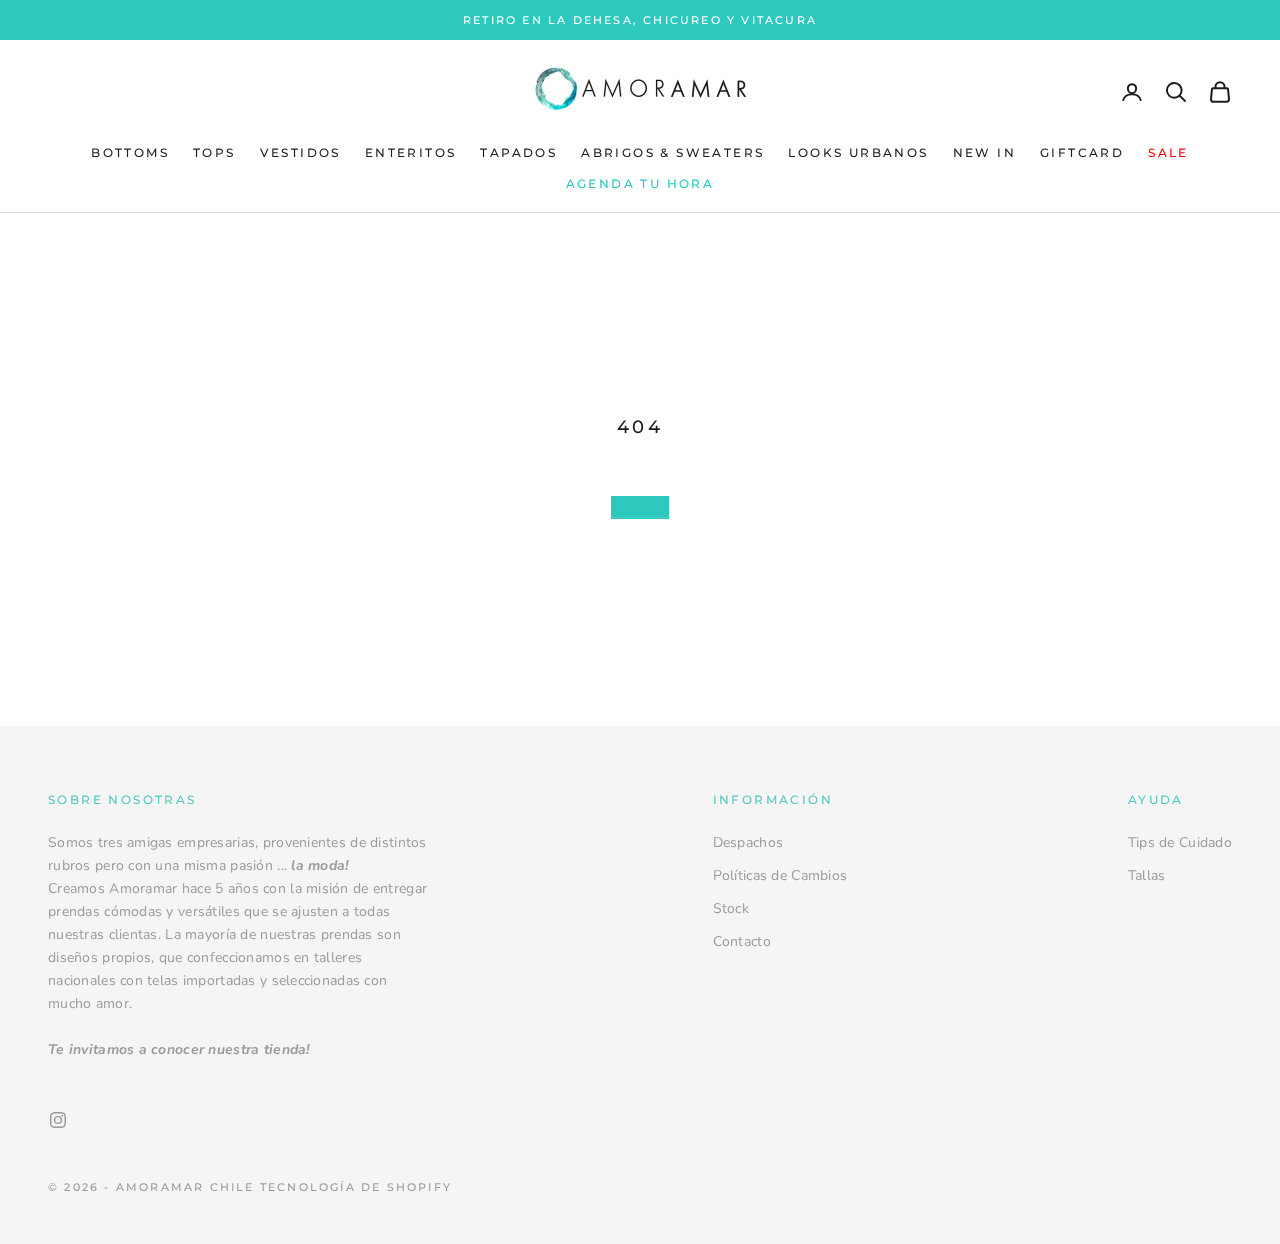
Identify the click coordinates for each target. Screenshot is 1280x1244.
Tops (214, 153)
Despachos (748, 842)
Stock (731, 908)
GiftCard (1082, 153)
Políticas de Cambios (780, 875)
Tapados (518, 153)
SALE (1168, 153)
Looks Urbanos (858, 153)
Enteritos (411, 153)
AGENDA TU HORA (640, 183)
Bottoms (130, 153)
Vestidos (300, 153)
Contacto (742, 941)
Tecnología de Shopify (356, 1187)
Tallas (1147, 875)
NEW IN (984, 153)
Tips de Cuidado (1180, 842)
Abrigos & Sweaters (672, 153)
